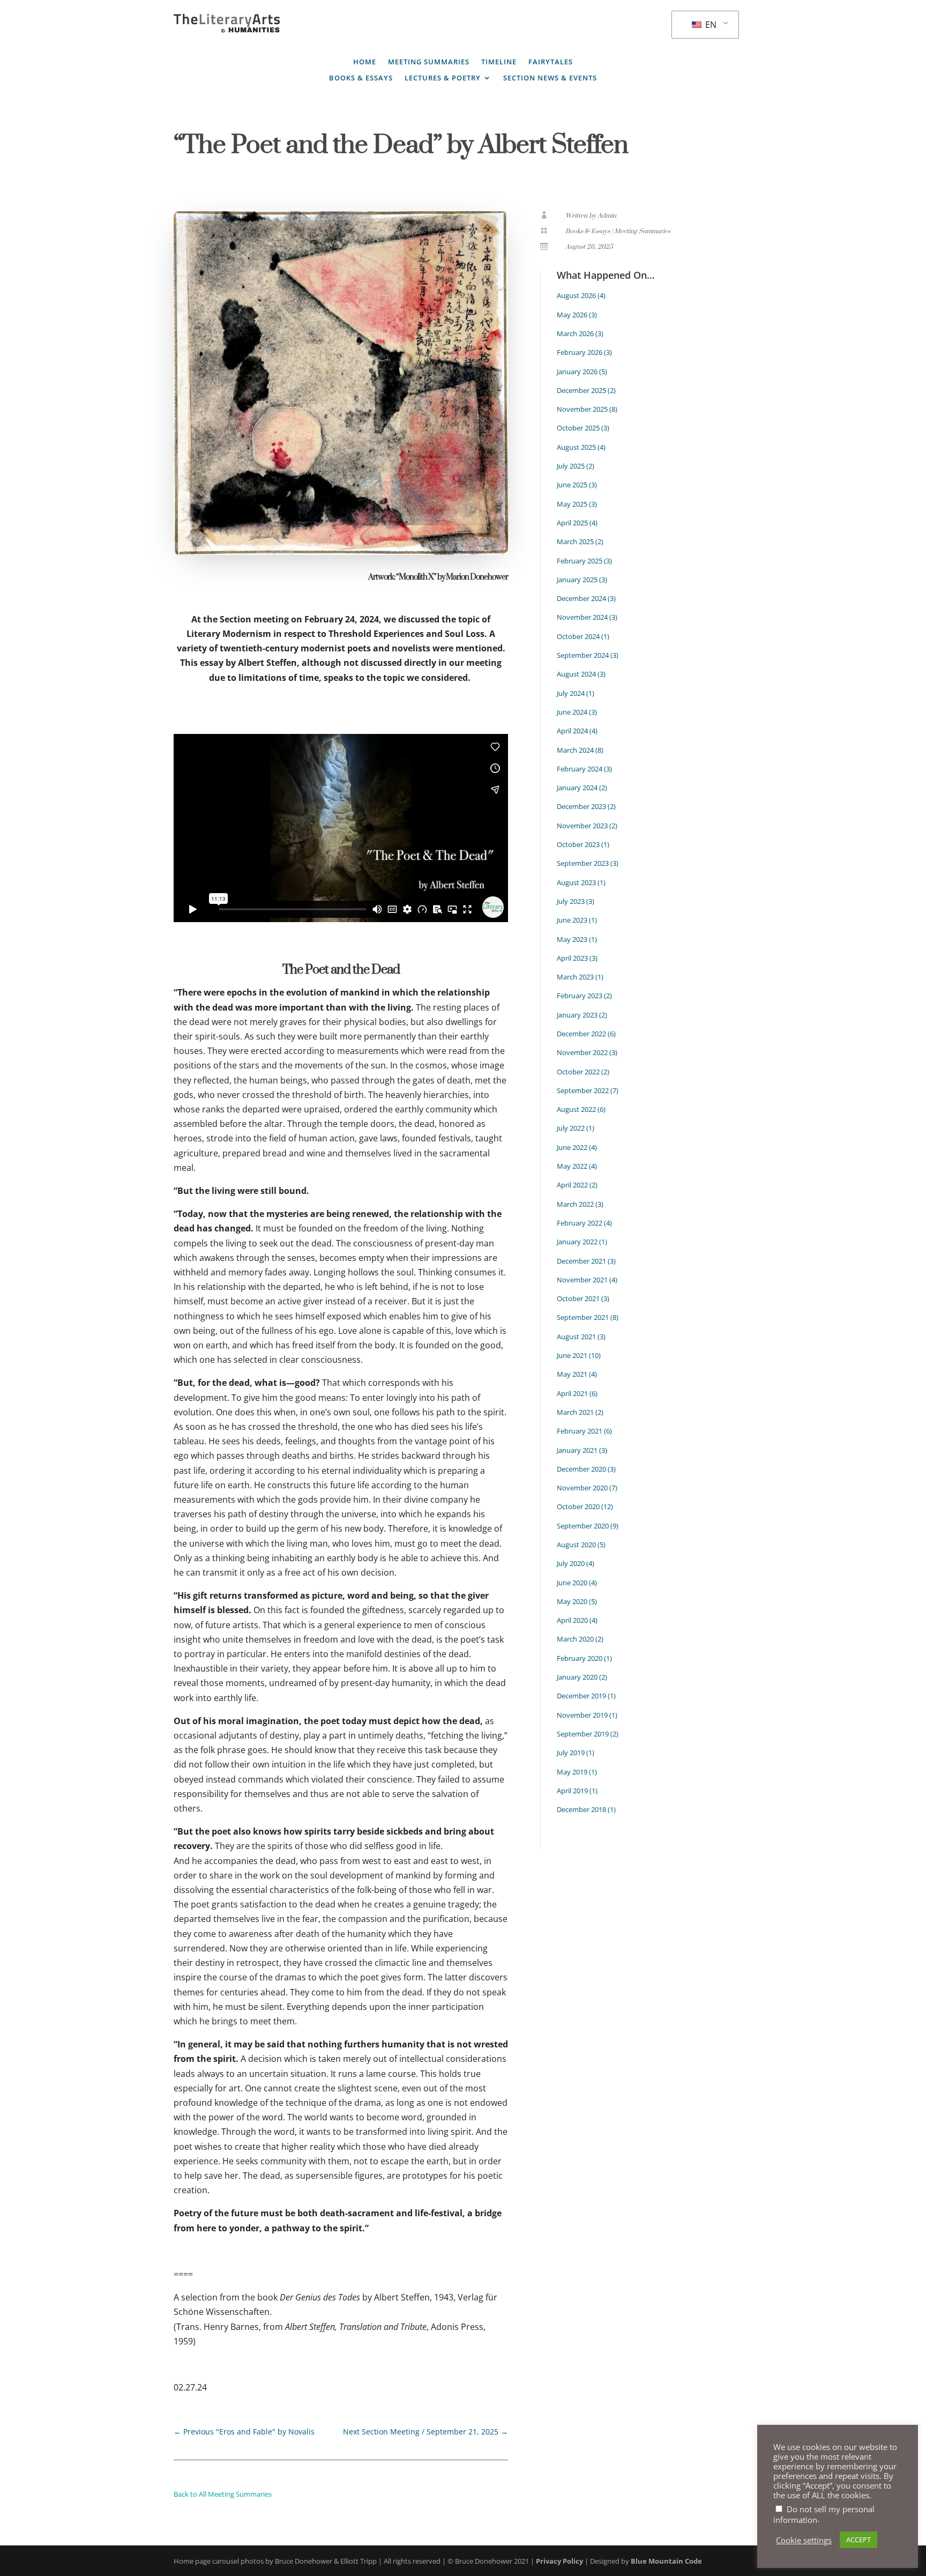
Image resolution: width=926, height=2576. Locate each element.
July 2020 (571, 1563)
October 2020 (578, 1506)
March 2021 (575, 1412)
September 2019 (583, 1734)
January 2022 (577, 1242)
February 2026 (580, 352)
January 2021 (577, 1450)
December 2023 (581, 806)
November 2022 (582, 1052)
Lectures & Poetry (443, 78)
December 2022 (581, 1034)
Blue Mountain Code (666, 2561)
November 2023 (582, 826)
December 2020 (581, 1469)
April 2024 (572, 731)
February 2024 (580, 769)
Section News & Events (550, 78)
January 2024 (577, 788)
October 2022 (578, 1072)
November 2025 (582, 409)
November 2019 (582, 1715)
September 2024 (583, 655)
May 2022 (572, 1166)
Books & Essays (361, 78)
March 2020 (575, 1639)
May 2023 (572, 939)
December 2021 (581, 1261)
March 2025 (575, 541)
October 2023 (578, 844)
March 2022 (575, 1204)
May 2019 (572, 1772)
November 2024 (582, 617)
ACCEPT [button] (858, 2540)
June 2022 (572, 1147)
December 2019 (581, 1696)
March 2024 (575, 750)
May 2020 (572, 1601)
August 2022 (576, 1109)
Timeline (499, 62)
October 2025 (578, 428)
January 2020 (577, 1677)
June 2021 (572, 1355)
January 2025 (577, 580)
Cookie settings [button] (804, 2540)
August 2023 (576, 882)
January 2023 (577, 1015)
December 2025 (581, 390)
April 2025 (572, 523)
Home (365, 62)
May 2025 (572, 504)
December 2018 (581, 1809)
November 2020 (582, 1488)
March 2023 (575, 977)
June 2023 (572, 920)
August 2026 (576, 295)
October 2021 (578, 1298)
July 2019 (571, 1753)
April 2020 (572, 1620)
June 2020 (572, 1583)
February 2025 (580, 561)
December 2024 (581, 598)
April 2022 (572, 1185)
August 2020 (576, 1545)
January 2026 (577, 372)
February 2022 (580, 1223)
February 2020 (580, 1658)
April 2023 (572, 958)
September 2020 (583, 1526)
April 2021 (572, 1393)
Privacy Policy (559, 2561)
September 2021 (583, 1317)
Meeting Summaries (429, 62)
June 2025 (572, 485)
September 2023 (583, 863)
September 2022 (583, 1090)
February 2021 (580, 1431)
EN (710, 25)
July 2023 (571, 901)
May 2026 (572, 315)
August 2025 (576, 447)
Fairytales (551, 62)
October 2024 (578, 636)
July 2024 (571, 693)
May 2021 (572, 1374)
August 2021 (576, 1337)
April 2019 (572, 1791)
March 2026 (575, 333)
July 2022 (571, 1128)
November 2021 (582, 1280)
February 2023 (580, 996)
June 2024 (572, 712)
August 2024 (576, 674)
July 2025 (571, 466)
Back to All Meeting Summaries (223, 2494)
